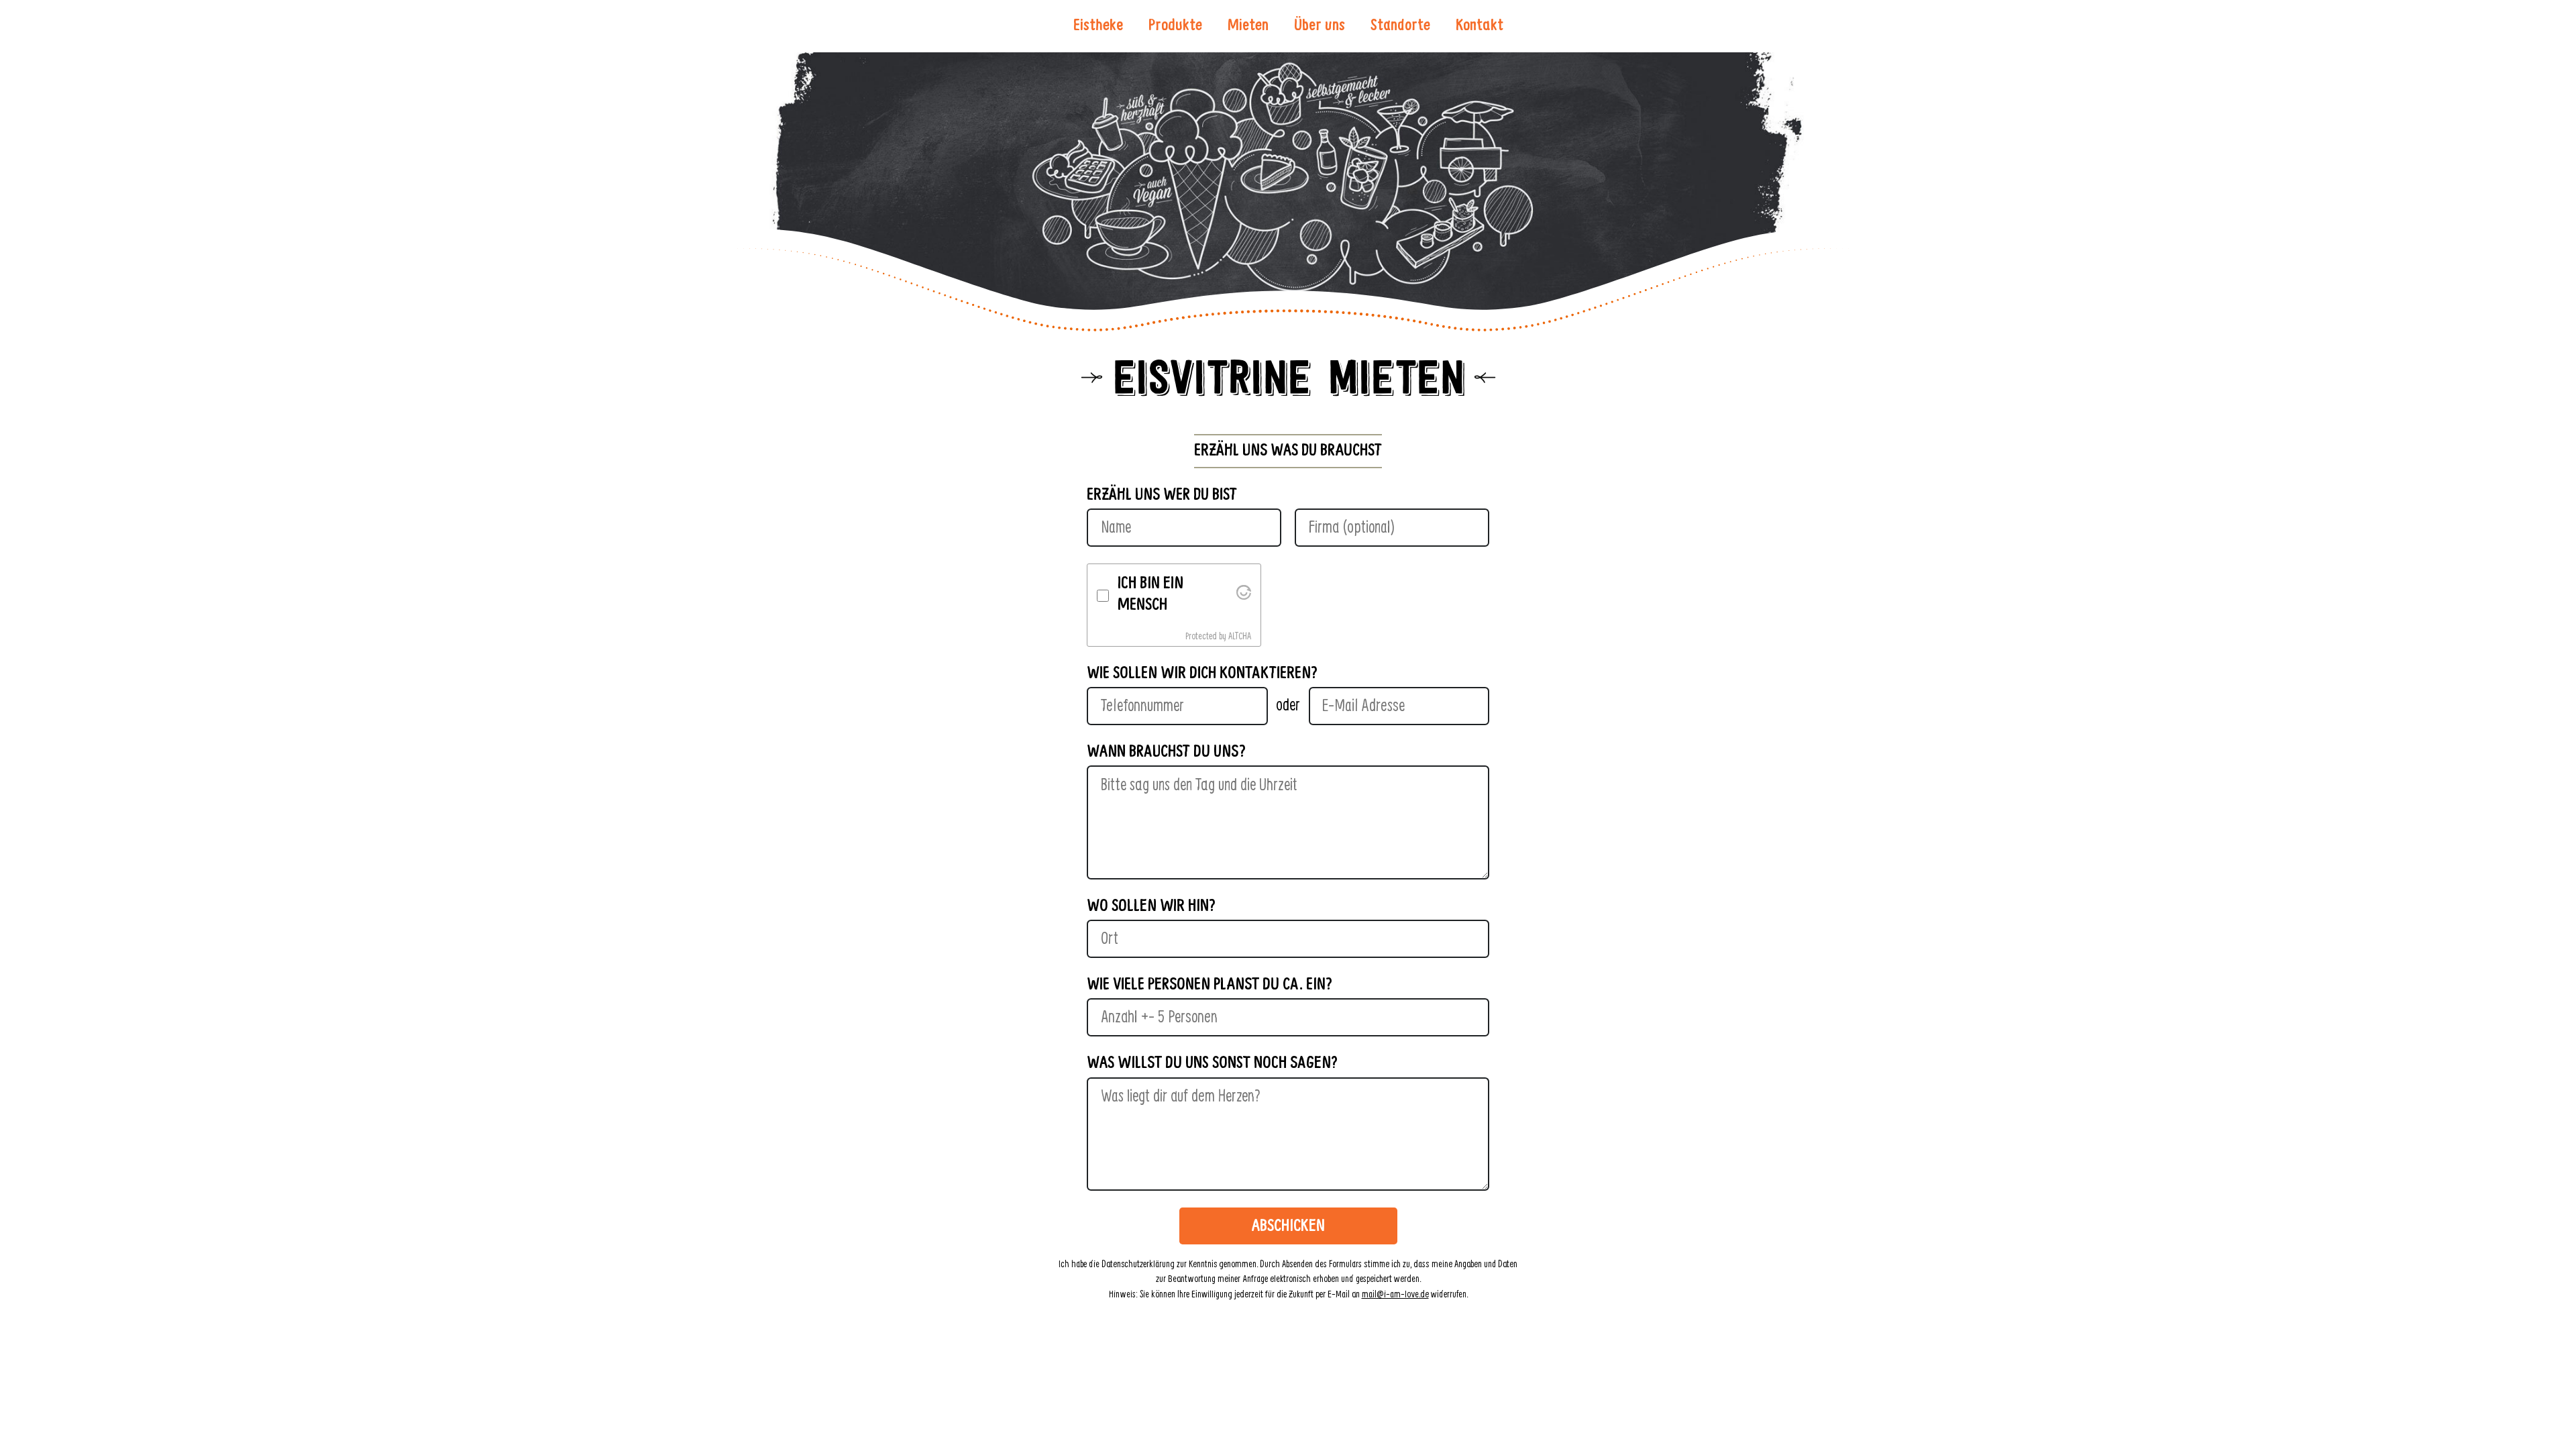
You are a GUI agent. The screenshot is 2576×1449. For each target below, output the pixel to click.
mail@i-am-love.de (1395, 1295)
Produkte (1175, 26)
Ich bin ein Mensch (1150, 595)
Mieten (1248, 26)
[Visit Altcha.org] (1244, 595)
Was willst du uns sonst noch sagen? (1212, 1064)
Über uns (1320, 26)
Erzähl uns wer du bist (1162, 495)
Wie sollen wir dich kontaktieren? (1202, 674)
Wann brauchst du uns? (1166, 752)
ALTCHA (1240, 637)
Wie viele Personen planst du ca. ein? (1210, 985)
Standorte (1400, 26)
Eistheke (1098, 26)
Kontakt (1480, 26)
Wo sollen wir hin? (1151, 907)
